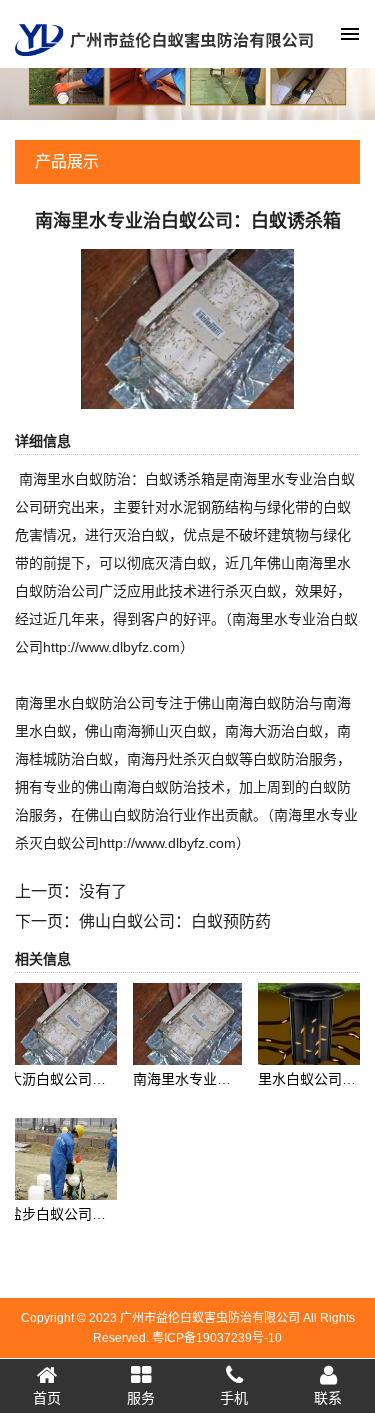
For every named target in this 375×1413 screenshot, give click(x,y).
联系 (328, 1398)
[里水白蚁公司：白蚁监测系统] (312, 1023)
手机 (234, 1398)
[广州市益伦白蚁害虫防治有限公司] (164, 38)
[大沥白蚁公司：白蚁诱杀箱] (62, 1023)
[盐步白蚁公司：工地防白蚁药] (62, 1158)
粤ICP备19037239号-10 (217, 1338)
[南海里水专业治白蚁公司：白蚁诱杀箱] (187, 328)
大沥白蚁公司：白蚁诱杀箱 (92, 1079)
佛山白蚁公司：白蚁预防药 (175, 921)
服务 (141, 1398)
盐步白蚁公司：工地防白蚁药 (99, 1214)
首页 (47, 1398)
